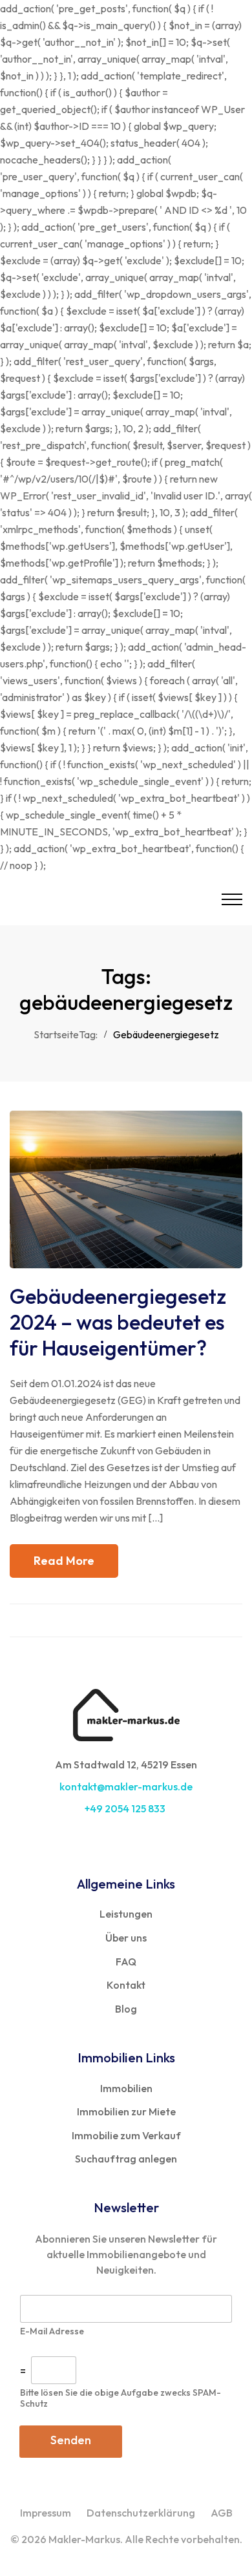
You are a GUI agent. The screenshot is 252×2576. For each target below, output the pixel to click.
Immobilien (126, 2088)
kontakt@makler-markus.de (126, 1786)
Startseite (56, 1034)
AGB (222, 2513)
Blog (126, 2009)
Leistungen (126, 1914)
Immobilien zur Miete (126, 2111)
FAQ (126, 1962)
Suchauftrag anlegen (126, 2159)
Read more (64, 1561)
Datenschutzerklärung (141, 2513)
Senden (71, 2440)
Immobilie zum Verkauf (126, 2135)
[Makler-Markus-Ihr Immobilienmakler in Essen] (107, 899)
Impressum (46, 2513)
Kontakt (126, 1985)
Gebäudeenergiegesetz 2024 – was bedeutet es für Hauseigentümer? (118, 1322)
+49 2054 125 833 (126, 1808)
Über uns (126, 1938)
